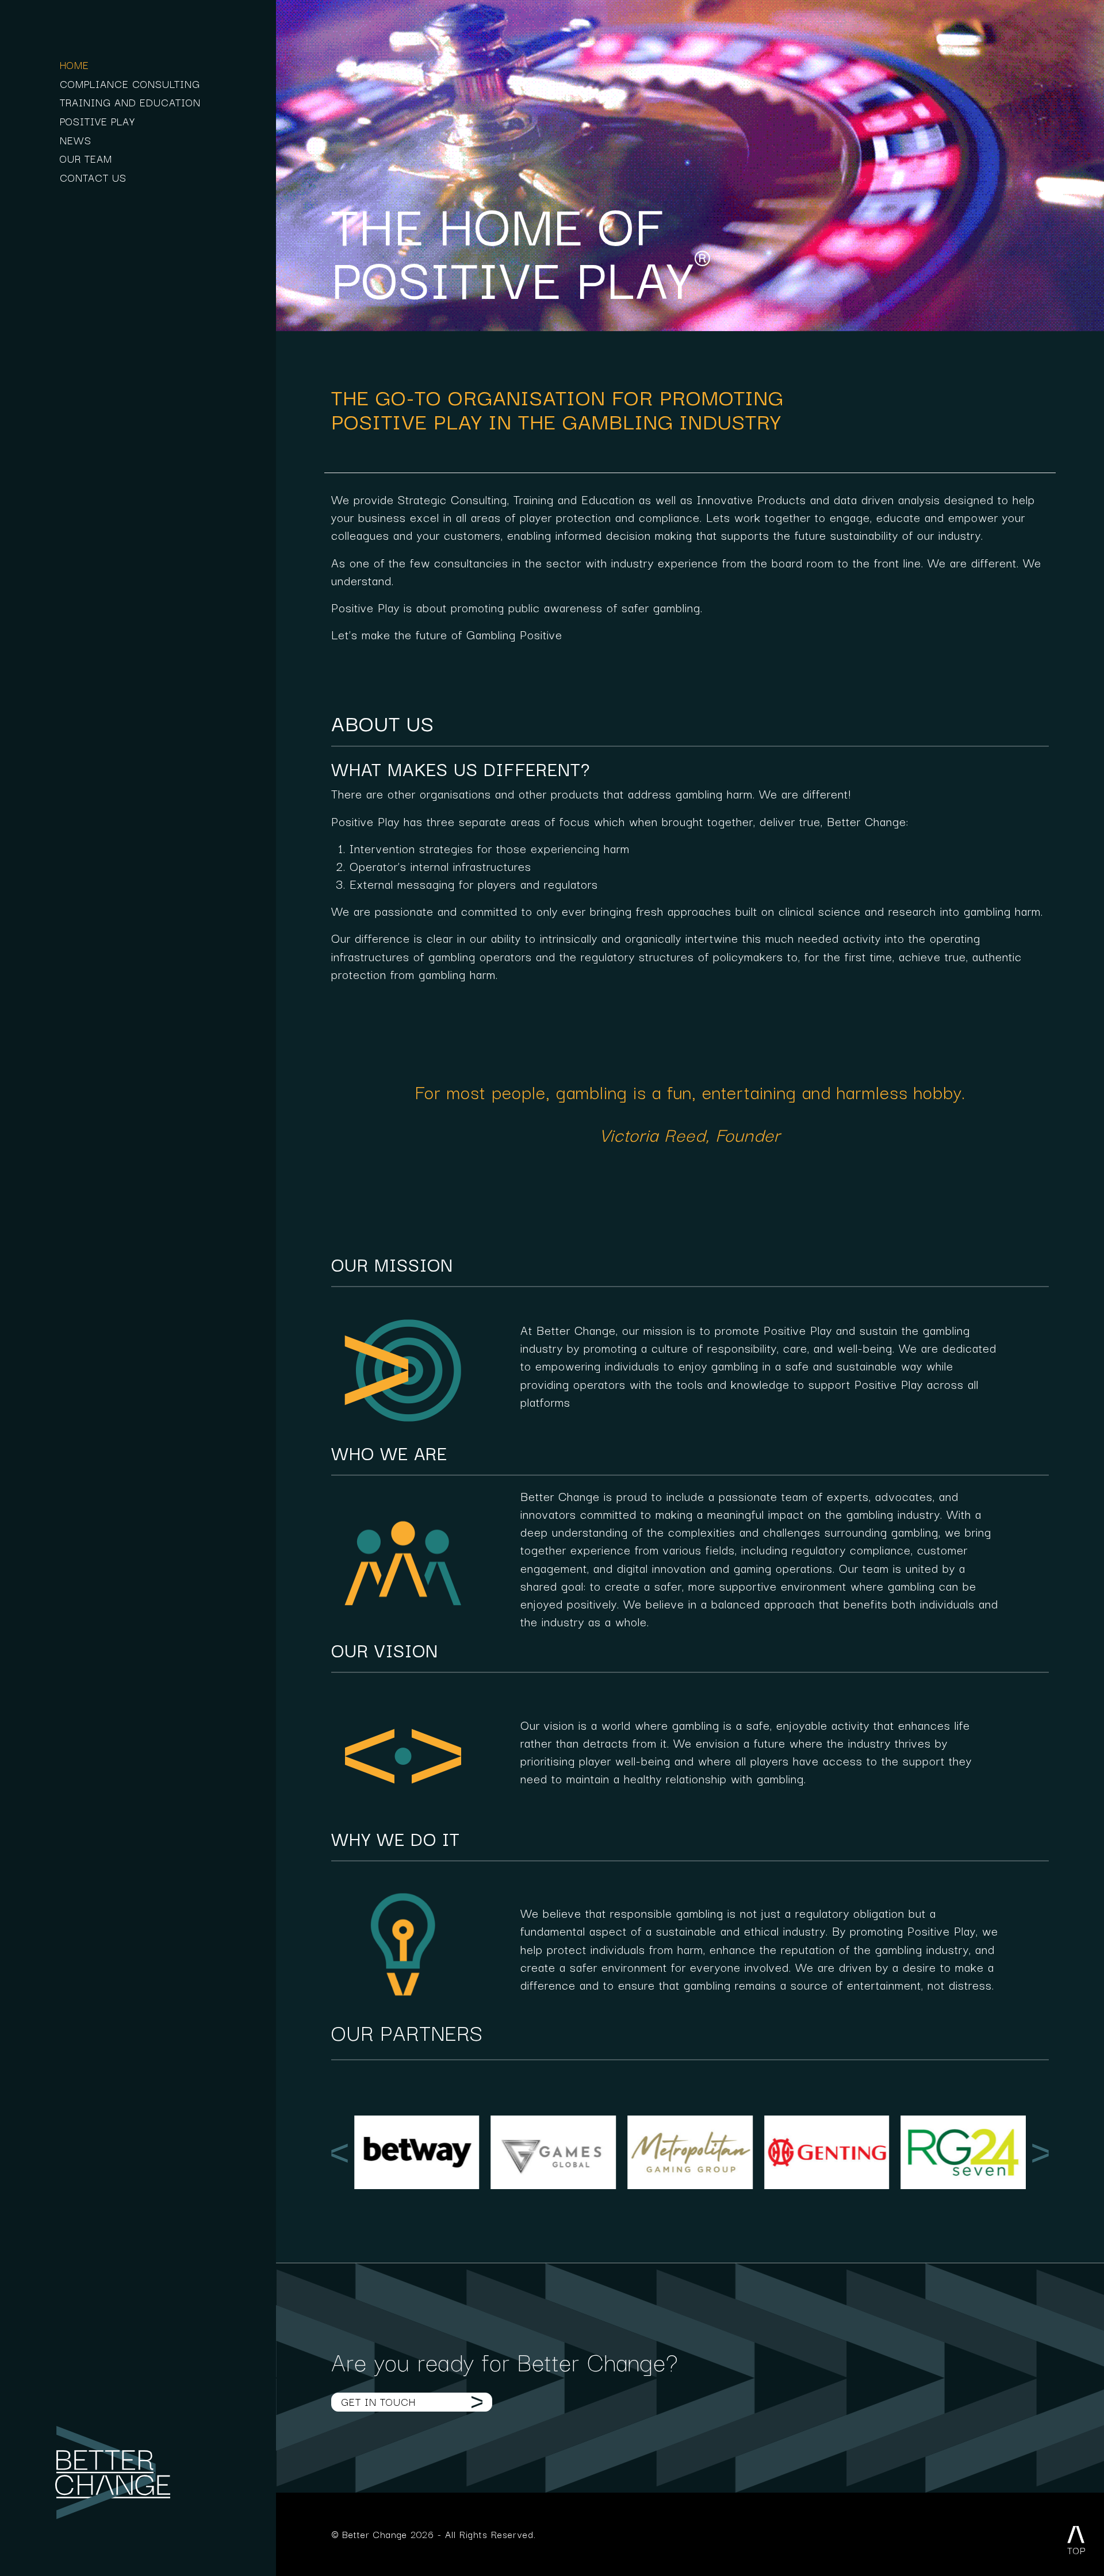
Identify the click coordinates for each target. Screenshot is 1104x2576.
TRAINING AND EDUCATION (130, 102)
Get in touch (378, 2401)
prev (340, 2153)
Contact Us (93, 177)
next (1040, 2153)
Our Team (86, 158)
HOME (74, 64)
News (76, 140)
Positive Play (97, 121)
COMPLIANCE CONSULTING (130, 83)
